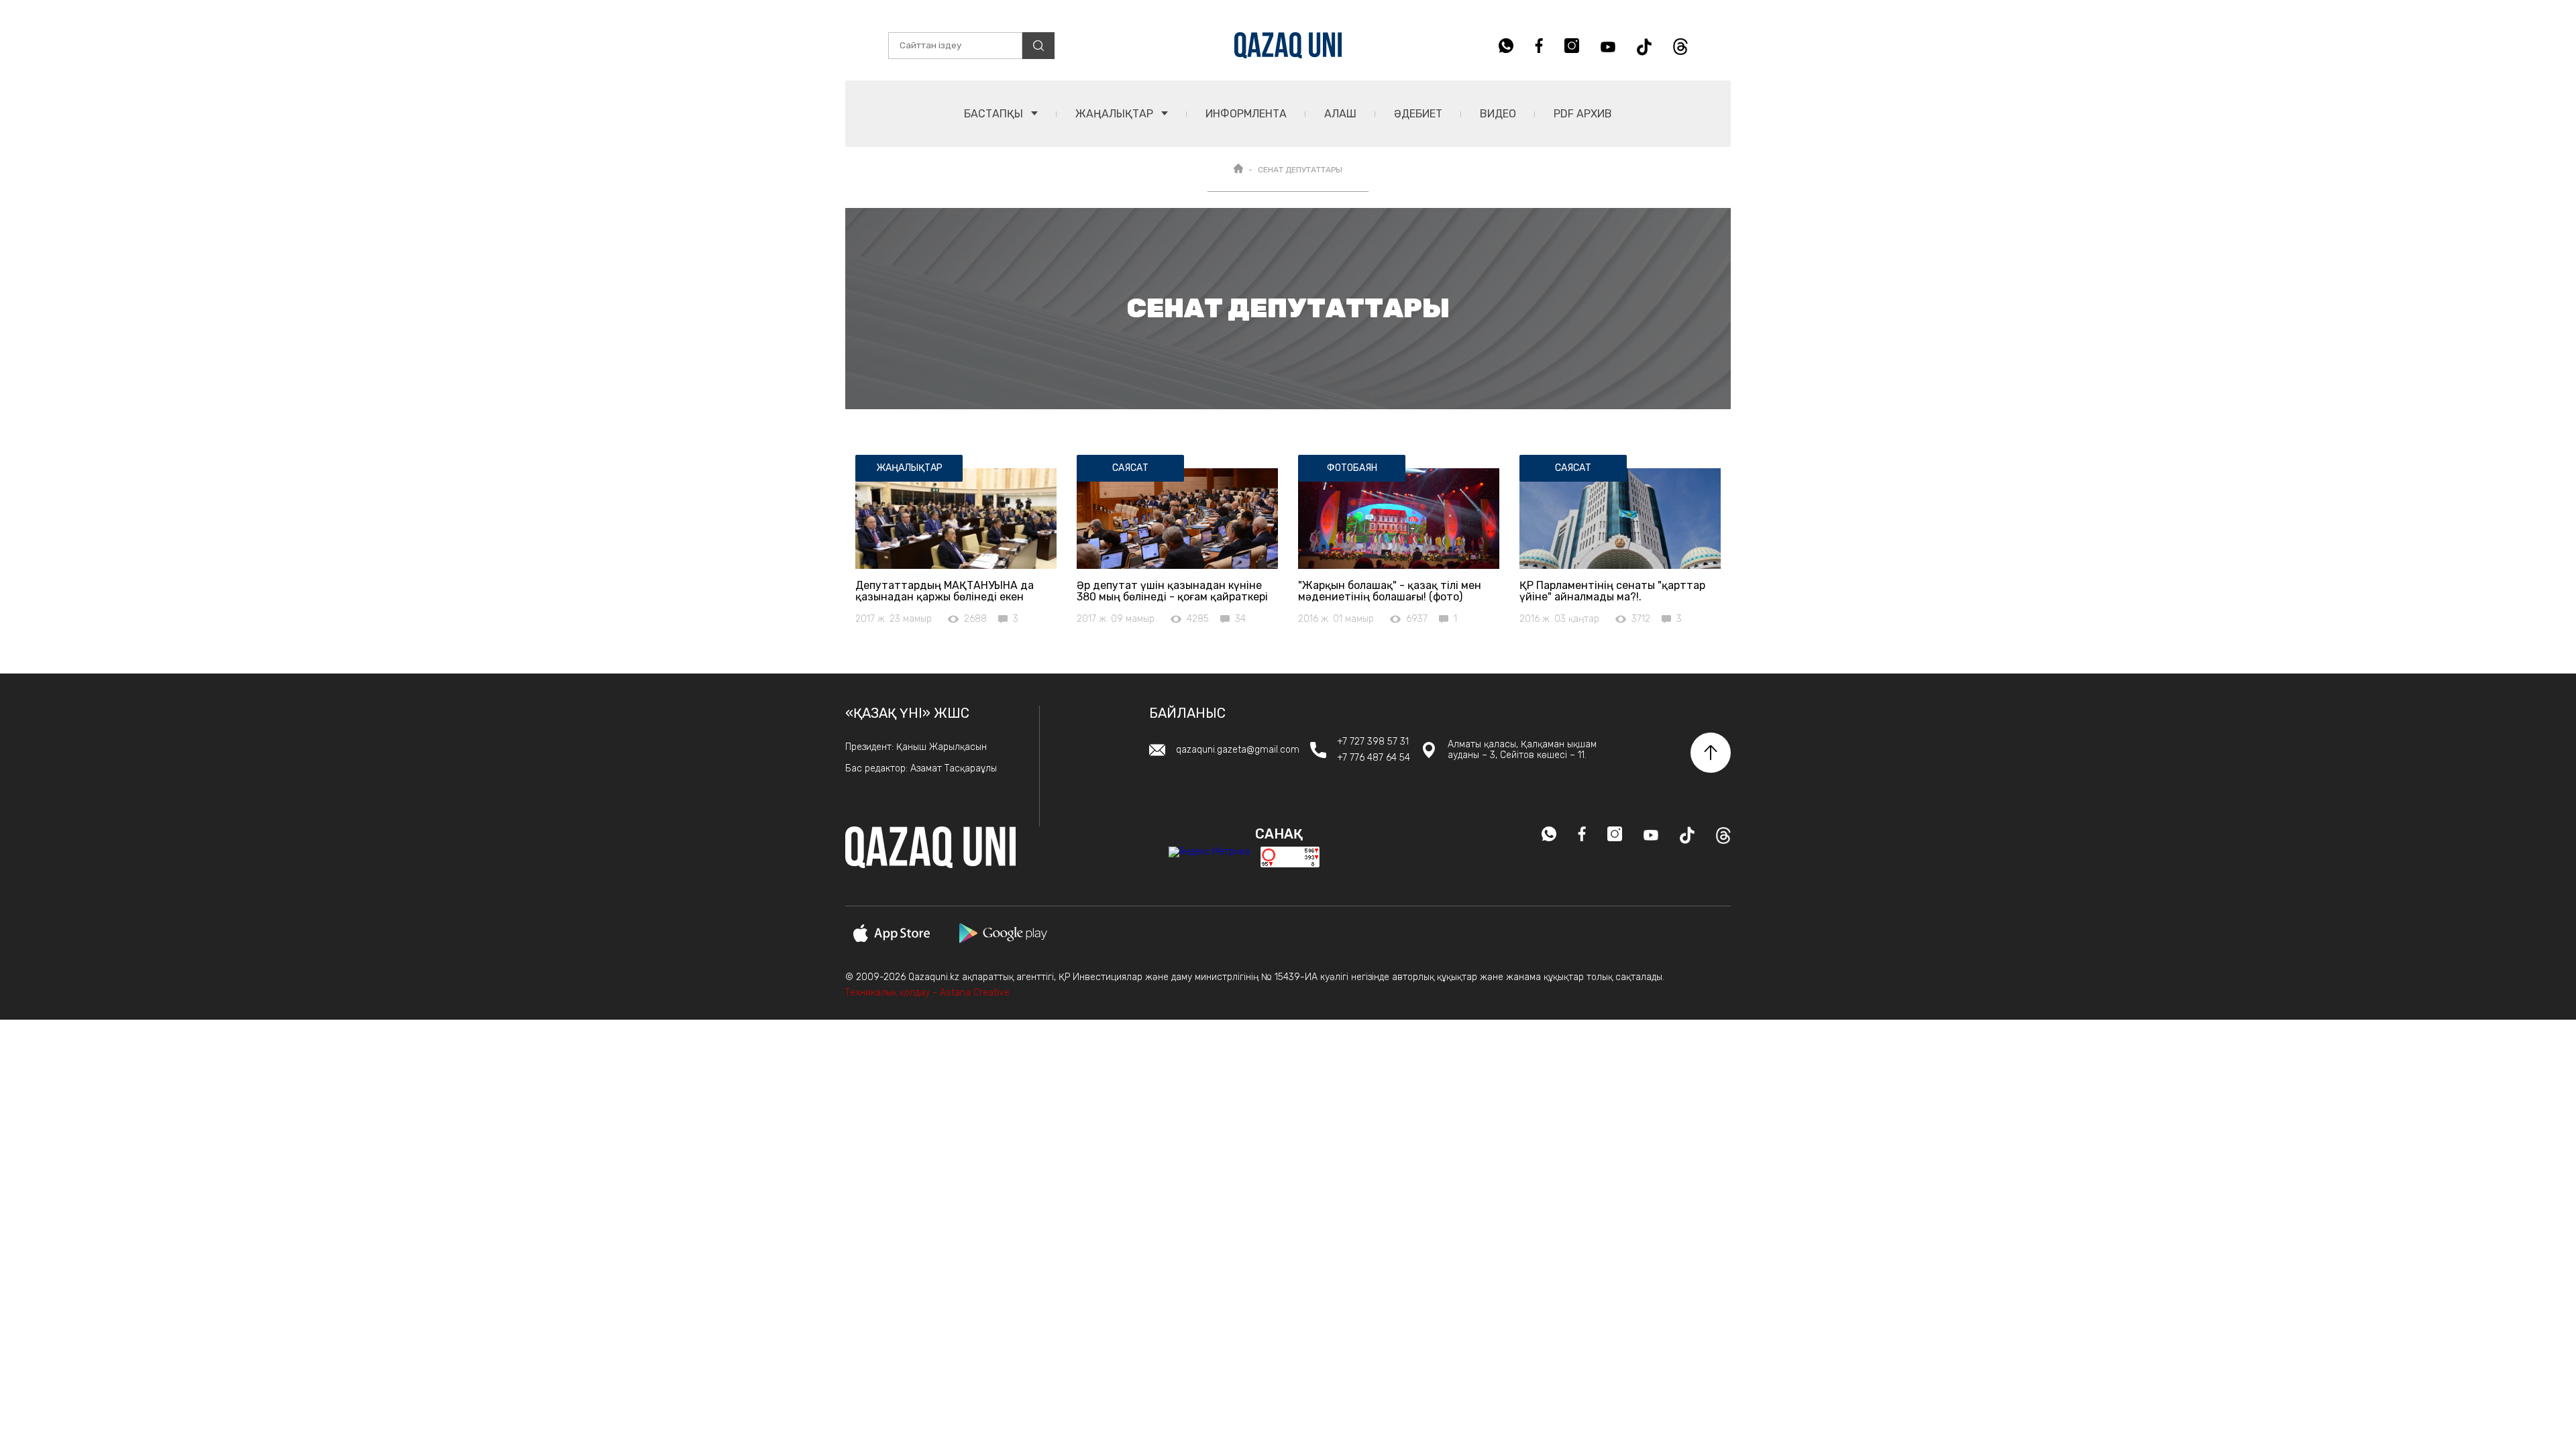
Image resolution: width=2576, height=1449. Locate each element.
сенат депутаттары (1300, 170)
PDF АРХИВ (1583, 114)
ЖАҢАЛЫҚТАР (1116, 114)
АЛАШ (1340, 114)
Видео (1498, 114)
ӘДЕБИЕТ (1418, 114)
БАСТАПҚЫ (995, 114)
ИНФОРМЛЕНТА (1246, 114)
